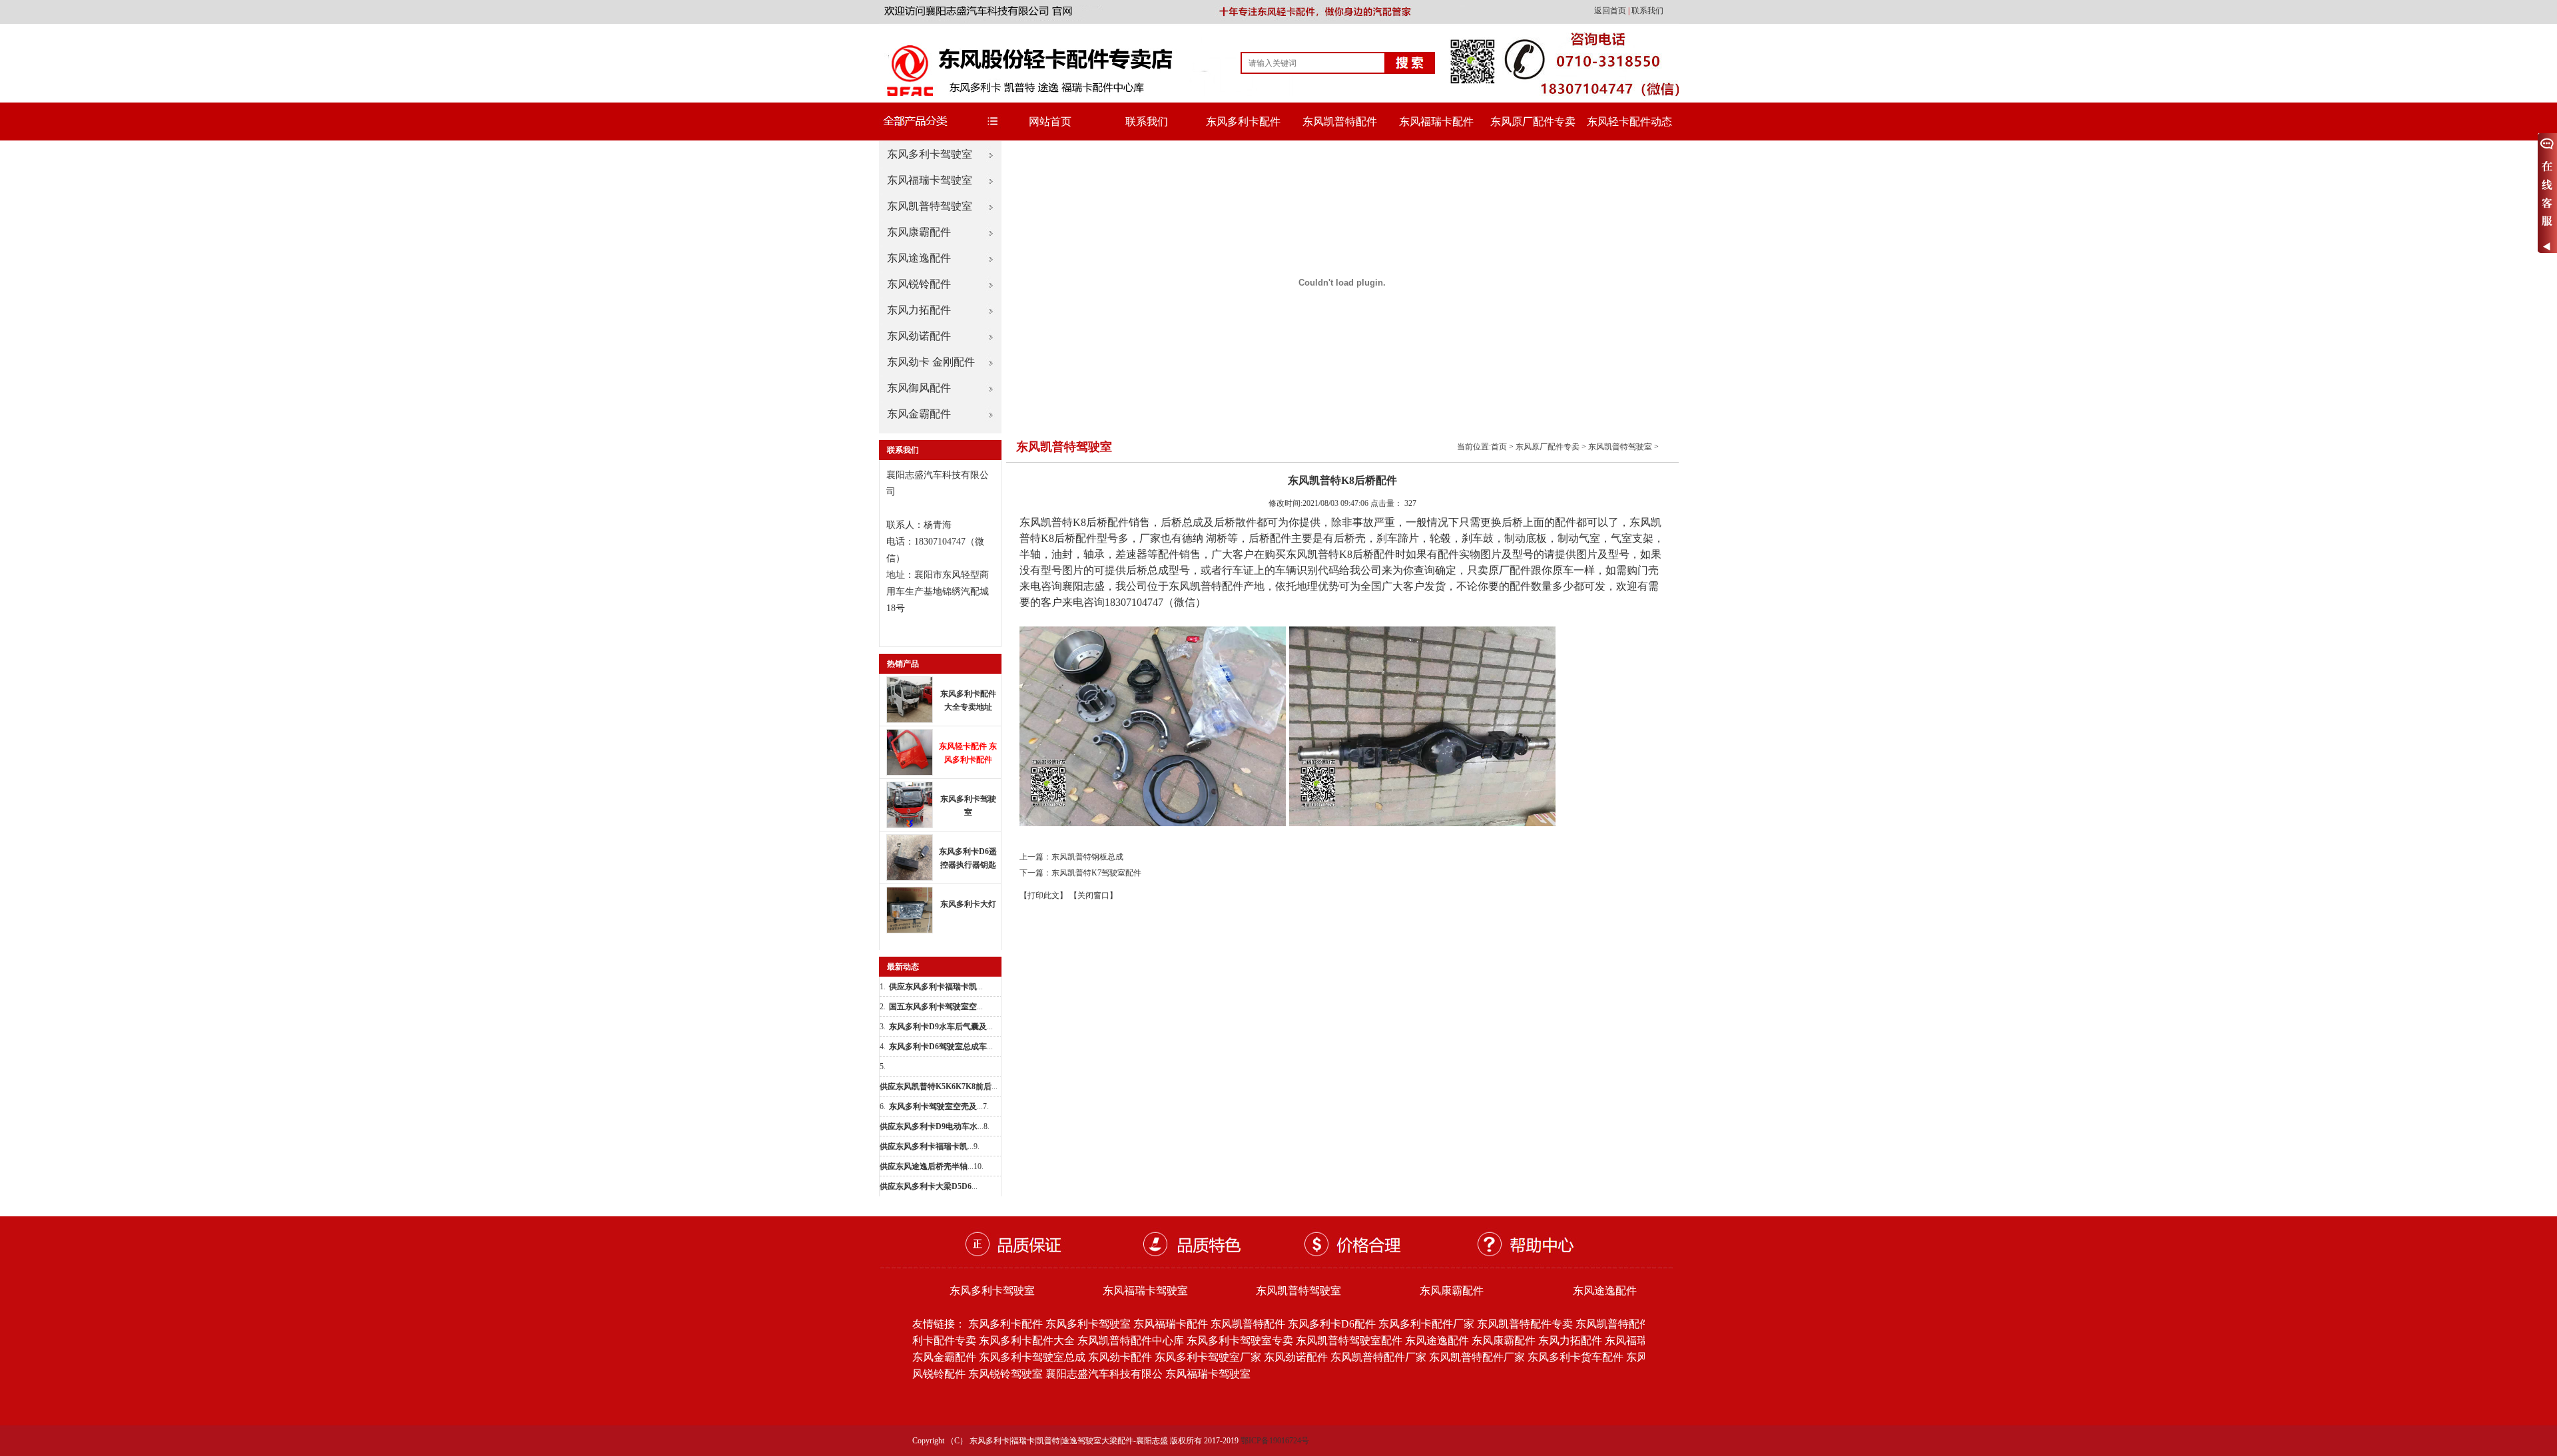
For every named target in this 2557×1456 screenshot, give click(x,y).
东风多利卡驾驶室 (930, 154)
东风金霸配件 (919, 414)
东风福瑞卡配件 (1436, 121)
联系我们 (1647, 11)
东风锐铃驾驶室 (1005, 1374)
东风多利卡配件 (1243, 121)
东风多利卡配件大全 (1027, 1340)
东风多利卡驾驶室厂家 (1208, 1357)
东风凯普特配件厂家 (1378, 1357)
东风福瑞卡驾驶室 (930, 180)
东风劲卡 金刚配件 (931, 362)
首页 (1499, 447)
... (936, 987)
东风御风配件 (919, 388)
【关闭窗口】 (1093, 895)
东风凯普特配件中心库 (1131, 1340)
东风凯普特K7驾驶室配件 (1096, 873)
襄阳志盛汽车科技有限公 (1104, 1374)
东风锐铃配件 (919, 284)
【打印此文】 (1043, 895)
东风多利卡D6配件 (1332, 1324)
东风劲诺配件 (919, 336)
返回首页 (1611, 11)
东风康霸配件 (919, 232)
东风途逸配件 (919, 258)
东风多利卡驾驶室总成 (1032, 1357)
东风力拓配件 (919, 310)
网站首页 (1050, 121)
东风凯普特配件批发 (1623, 1324)
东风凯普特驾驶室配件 (1349, 1340)
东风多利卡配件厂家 (1426, 1324)
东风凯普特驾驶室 (930, 206)
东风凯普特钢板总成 (1087, 857)
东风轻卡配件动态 (1629, 121)
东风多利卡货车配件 (1575, 1357)
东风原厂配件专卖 (1533, 121)
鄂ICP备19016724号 (1275, 1441)
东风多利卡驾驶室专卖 (1240, 1340)
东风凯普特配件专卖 (1525, 1324)
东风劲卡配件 (1120, 1357)
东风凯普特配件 (1340, 121)
